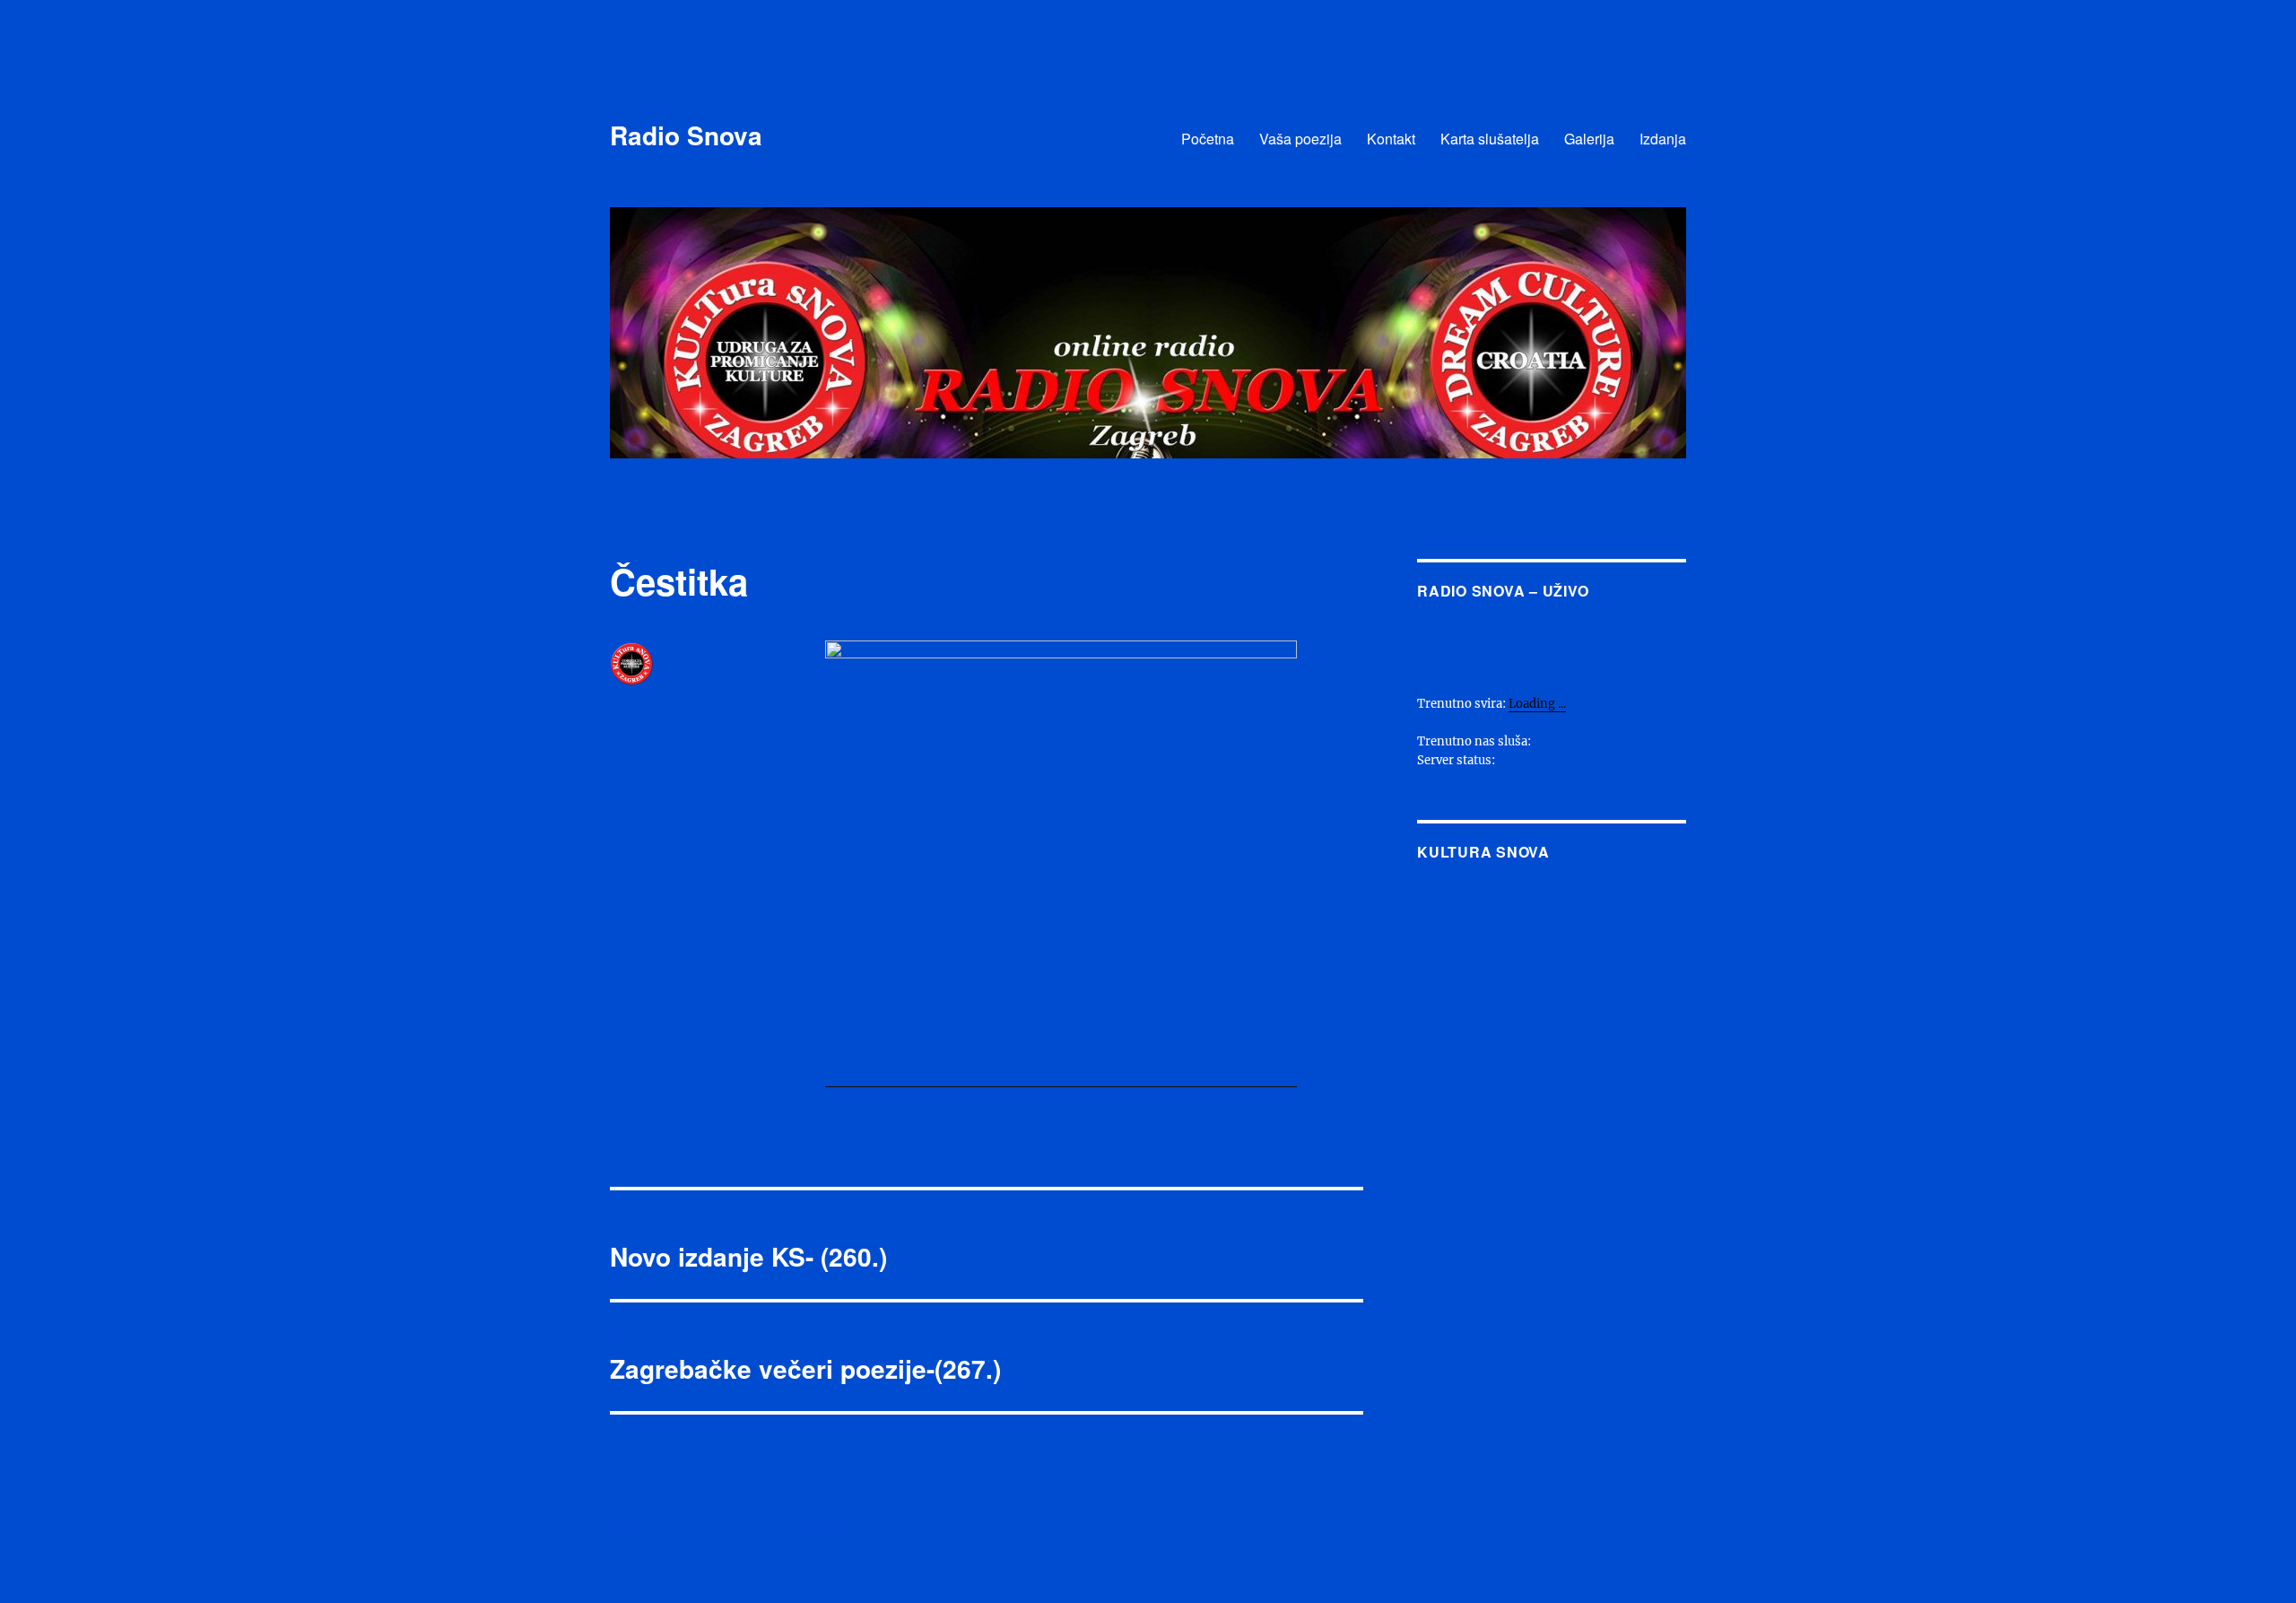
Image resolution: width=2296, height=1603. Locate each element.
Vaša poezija (1300, 139)
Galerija (1589, 139)
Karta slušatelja (1490, 139)
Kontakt (1391, 139)
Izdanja (1663, 139)
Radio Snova (686, 135)
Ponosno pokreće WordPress (778, 1525)
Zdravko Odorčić (653, 702)
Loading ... (1537, 704)
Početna (1208, 139)
